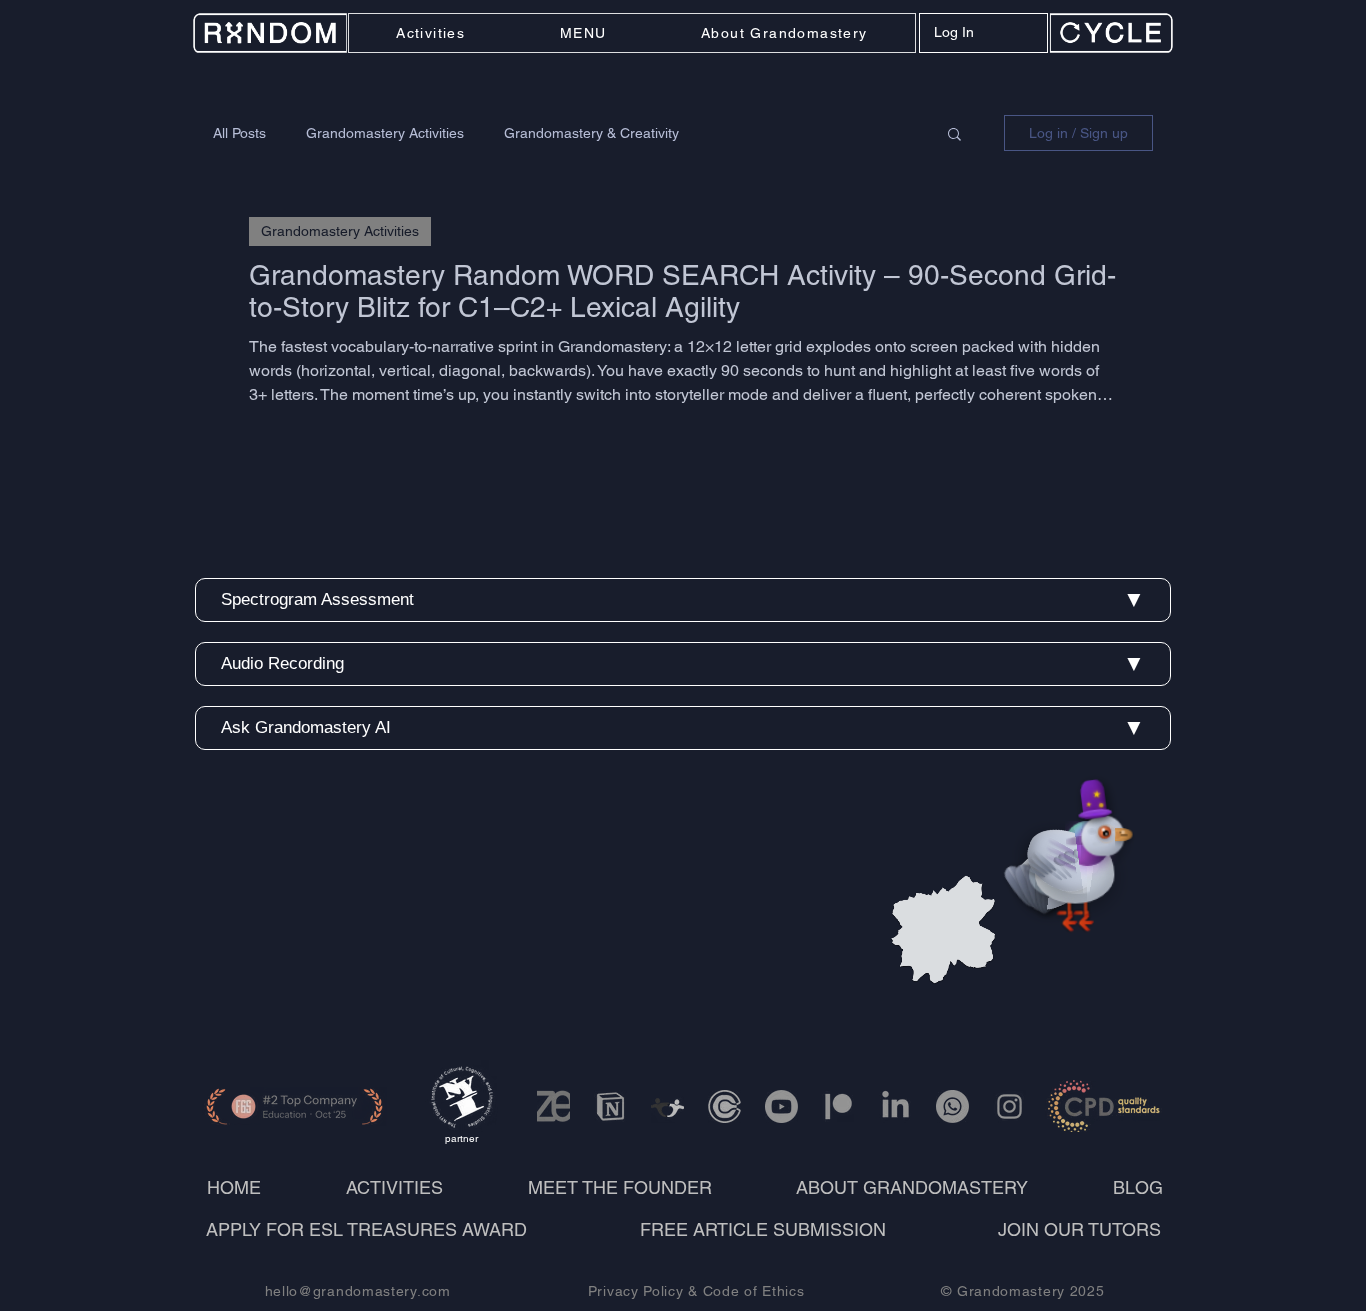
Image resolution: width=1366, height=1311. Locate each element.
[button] (583, 33)
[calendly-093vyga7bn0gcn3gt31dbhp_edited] (724, 1106)
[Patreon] (838, 1106)
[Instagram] (1009, 1106)
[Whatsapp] (952, 1106)
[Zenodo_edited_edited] (553, 1106)
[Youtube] (781, 1106)
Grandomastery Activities (385, 133)
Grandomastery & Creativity (591, 133)
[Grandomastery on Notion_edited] (610, 1106)
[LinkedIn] (895, 1106)
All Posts (239, 133)
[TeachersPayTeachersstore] (667, 1106)
